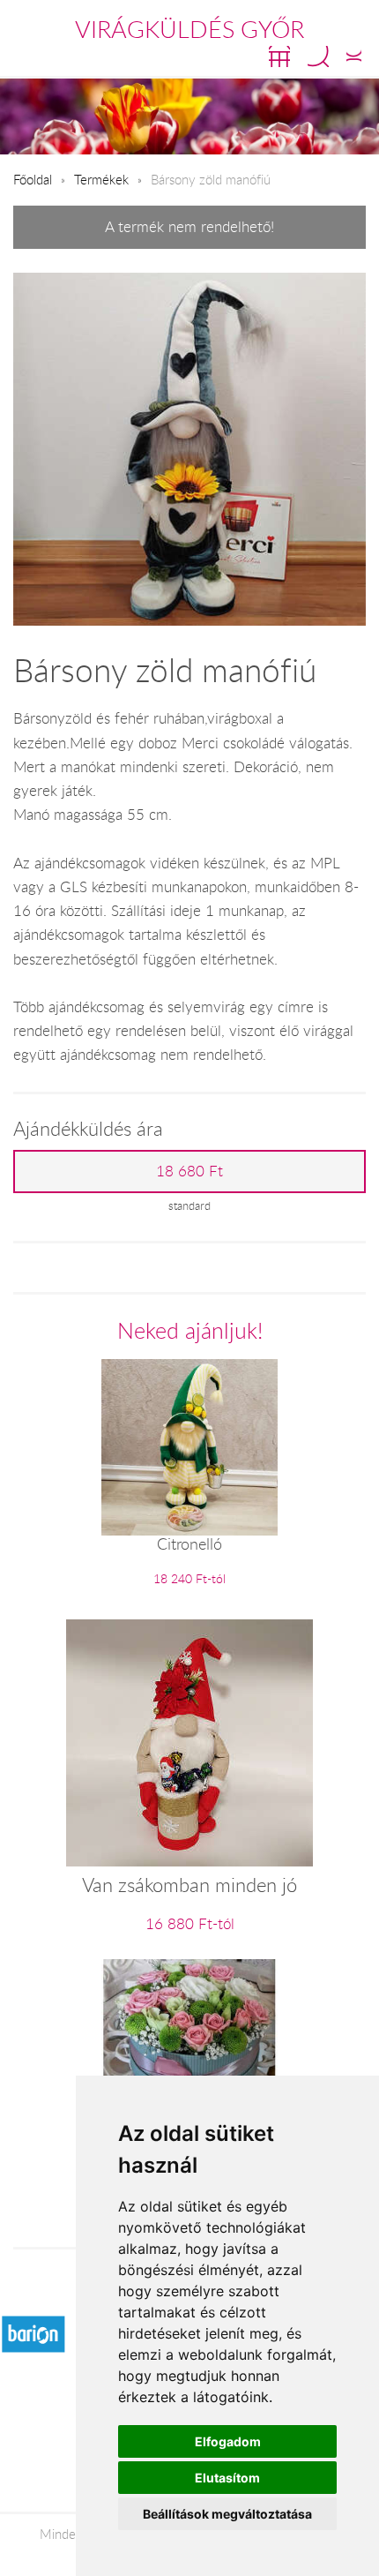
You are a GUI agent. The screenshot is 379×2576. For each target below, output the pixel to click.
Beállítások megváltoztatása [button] (227, 2514)
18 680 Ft (189, 1171)
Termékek (101, 179)
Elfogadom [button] (228, 2441)
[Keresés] (318, 56)
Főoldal (33, 179)
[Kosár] (279, 56)
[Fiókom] (354, 56)
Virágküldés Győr (189, 29)
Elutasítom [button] (227, 2478)
